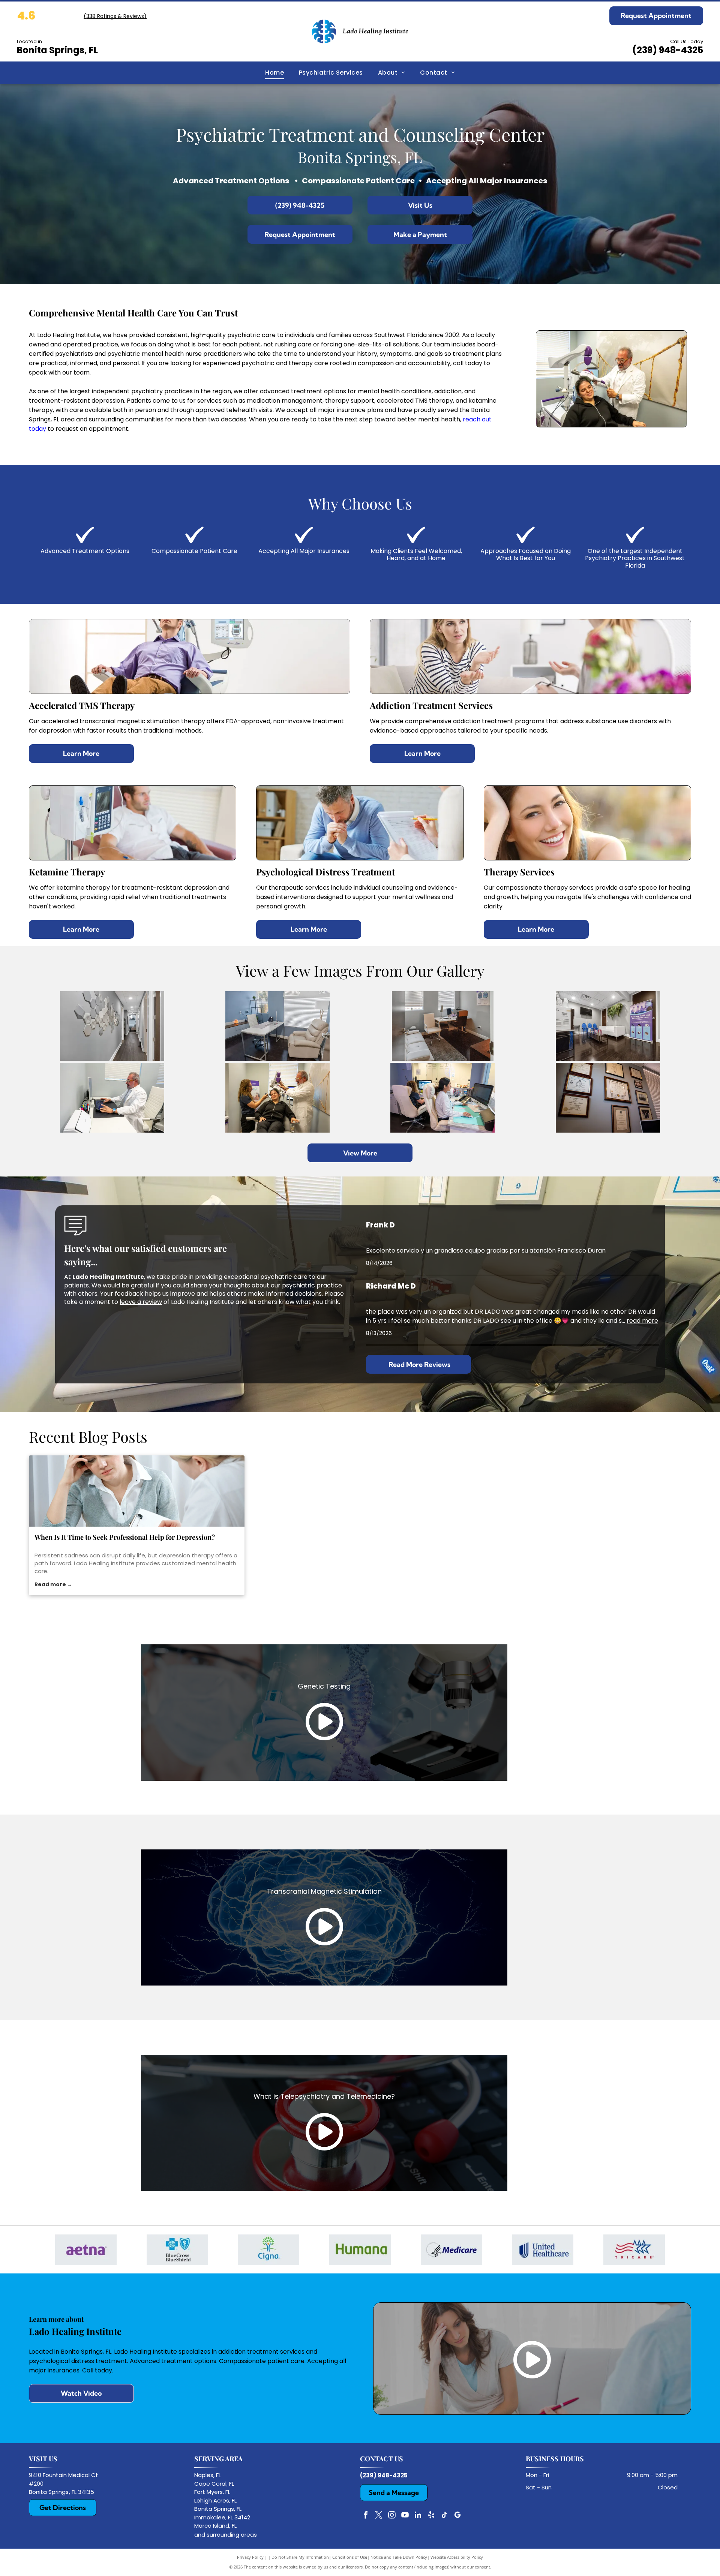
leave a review (141, 1302)
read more (642, 1321)
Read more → (53, 1584)
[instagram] (392, 2516)
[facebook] (366, 2516)
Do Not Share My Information (300, 2557)
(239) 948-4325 (668, 50)
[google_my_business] (457, 2516)
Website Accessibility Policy (457, 2557)
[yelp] (431, 2516)
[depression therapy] (137, 1491)
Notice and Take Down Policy (399, 2557)
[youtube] (405, 2516)
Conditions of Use (350, 2557)
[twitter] (379, 2516)
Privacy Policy (250, 2557)
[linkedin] (418, 2516)
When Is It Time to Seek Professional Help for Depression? (125, 1537)
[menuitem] (274, 73)
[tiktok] (444, 2516)
